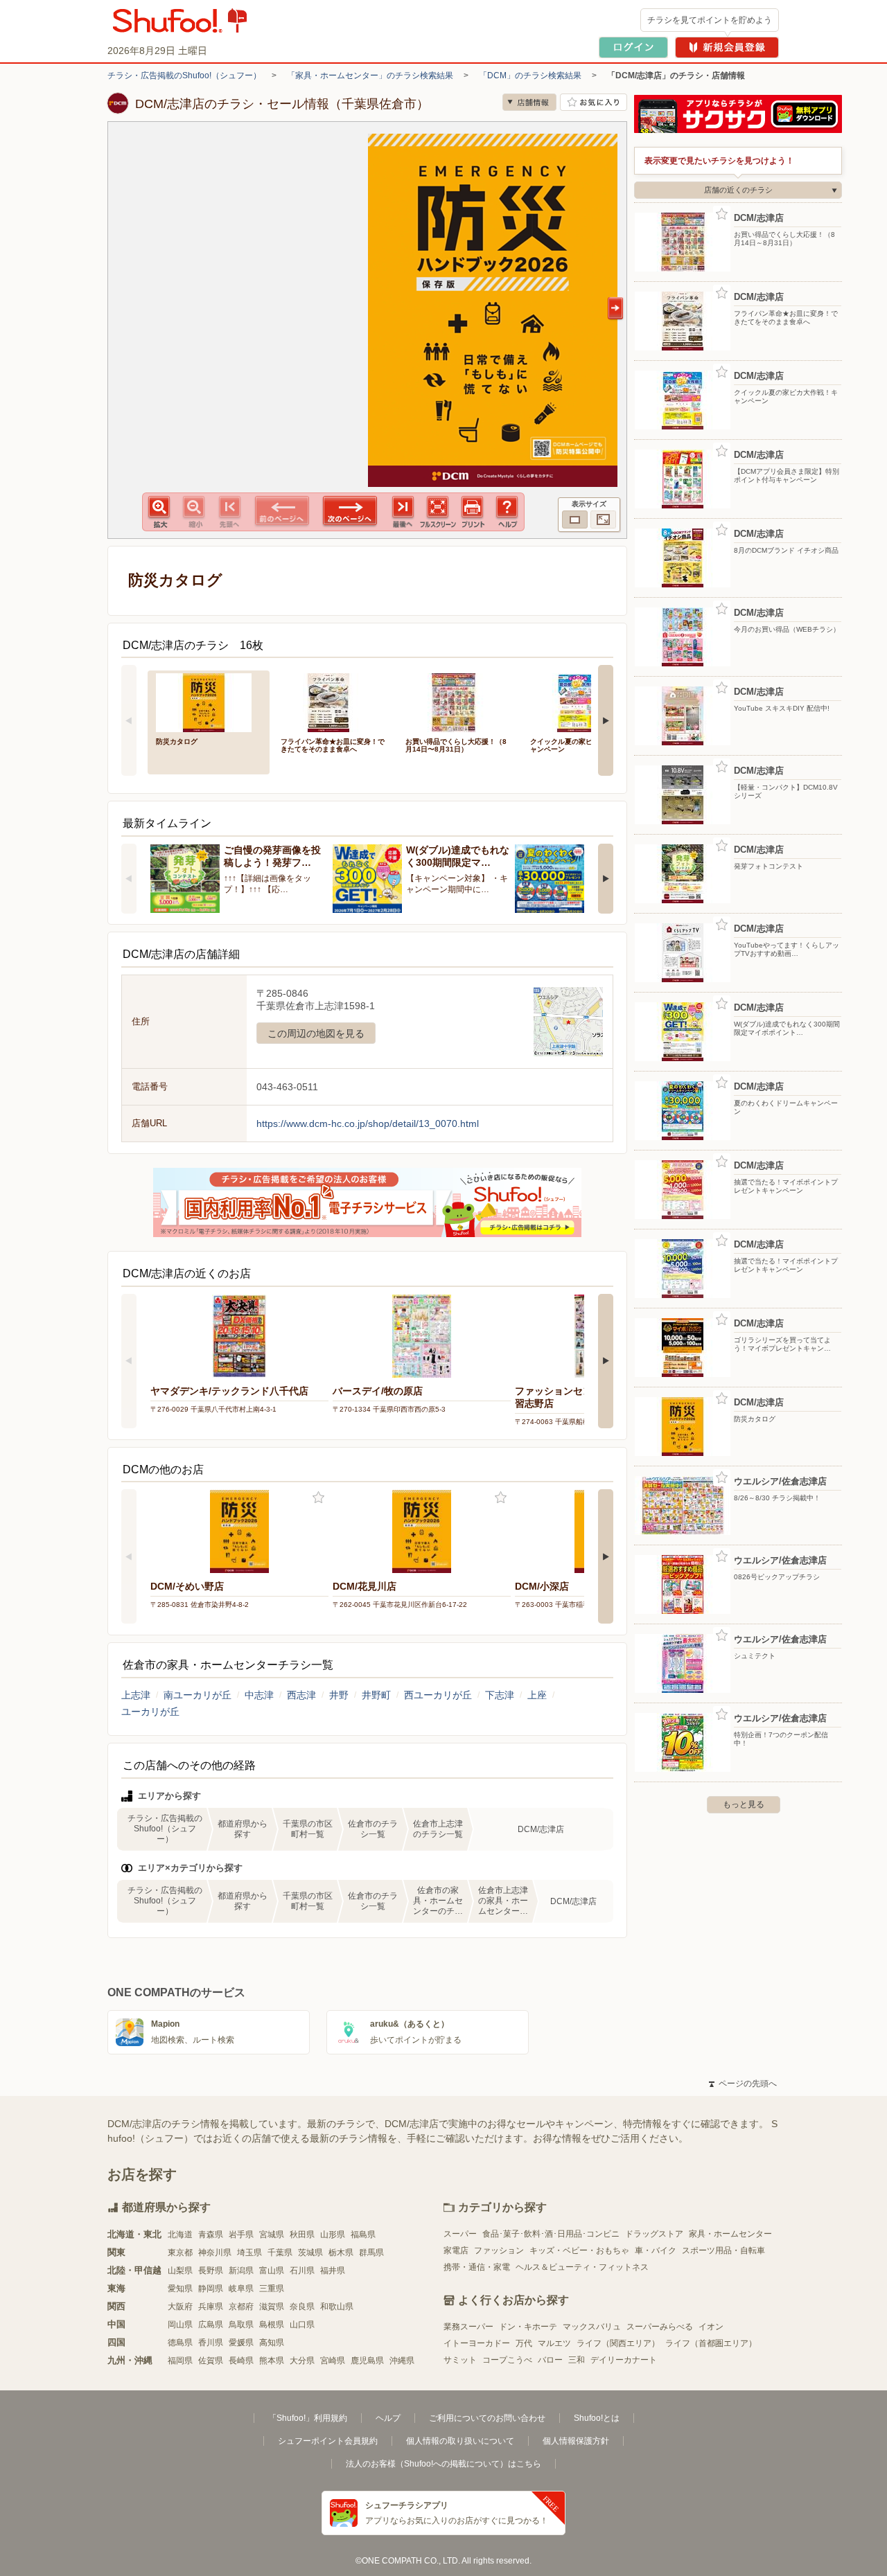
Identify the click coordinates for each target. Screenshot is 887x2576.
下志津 (500, 1695)
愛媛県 (241, 2343)
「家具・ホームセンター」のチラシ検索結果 (370, 75)
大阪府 (180, 2307)
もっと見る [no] (744, 1804)
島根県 (272, 2325)
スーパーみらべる (660, 2327)
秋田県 (302, 2235)
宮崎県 (333, 2361)
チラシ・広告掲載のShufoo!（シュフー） (184, 75)
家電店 (456, 2250)
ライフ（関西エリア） (618, 2343)
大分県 (302, 2361)
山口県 (302, 2325)
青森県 (211, 2235)
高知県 (272, 2343)
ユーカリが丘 (150, 1712)
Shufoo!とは (597, 2418)
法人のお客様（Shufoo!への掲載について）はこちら (443, 2464)
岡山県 (180, 2325)
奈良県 (302, 2307)
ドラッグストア (654, 2234)
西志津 (301, 1695)
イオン (711, 2327)
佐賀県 (211, 2361)
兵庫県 (211, 2307)
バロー (550, 2360)
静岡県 (211, 2289)
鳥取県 (241, 2325)
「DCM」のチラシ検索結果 (530, 75)
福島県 (363, 2235)
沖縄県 (402, 2361)
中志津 (259, 1695)
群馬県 (371, 2253)
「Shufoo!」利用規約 (308, 2418)
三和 (577, 2360)
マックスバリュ (592, 2327)
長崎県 (241, 2361)
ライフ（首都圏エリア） (711, 2343)
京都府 (241, 2307)
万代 (524, 2343)
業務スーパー (468, 2327)
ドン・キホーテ (528, 2327)
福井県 (333, 2271)
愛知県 (180, 2289)
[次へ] (606, 720)
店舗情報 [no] (529, 102)
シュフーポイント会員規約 (328, 2441)
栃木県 (341, 2253)
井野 (339, 1695)
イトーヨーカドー (477, 2343)
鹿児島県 (367, 2361)
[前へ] (129, 720)
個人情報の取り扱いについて (460, 2441)
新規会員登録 (727, 47)
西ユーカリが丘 (438, 1695)
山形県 (333, 2235)
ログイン (633, 47)
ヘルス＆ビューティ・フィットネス (582, 2267)
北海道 (180, 2235)
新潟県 (241, 2271)
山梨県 (180, 2271)
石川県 (302, 2271)
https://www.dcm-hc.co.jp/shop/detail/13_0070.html (368, 1123)
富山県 (272, 2271)
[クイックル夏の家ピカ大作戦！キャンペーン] (583, 701)
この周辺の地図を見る (316, 1033)
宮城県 (272, 2235)
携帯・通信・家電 (477, 2267)
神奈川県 (215, 2253)
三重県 (272, 2289)
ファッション (499, 2250)
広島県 (211, 2325)
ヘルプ (388, 2418)
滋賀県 (272, 2307)
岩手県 (241, 2235)
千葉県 (280, 2253)
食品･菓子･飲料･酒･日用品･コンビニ (551, 2234)
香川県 (211, 2343)
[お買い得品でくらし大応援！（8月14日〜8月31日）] (458, 701)
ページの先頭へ (743, 2084)
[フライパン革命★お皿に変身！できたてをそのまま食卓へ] (333, 701)
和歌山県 (337, 2307)
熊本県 (272, 2361)
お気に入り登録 (318, 1498)
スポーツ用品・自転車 (723, 2250)
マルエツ (554, 2343)
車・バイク (656, 2250)
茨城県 (310, 2253)
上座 (537, 1695)
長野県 (211, 2271)
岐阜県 (241, 2289)
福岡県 (180, 2361)
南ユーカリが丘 (197, 1695)
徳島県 (180, 2343)
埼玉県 (249, 2253)
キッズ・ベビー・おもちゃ (579, 2250)
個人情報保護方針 (576, 2441)
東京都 (180, 2253)
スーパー (460, 2234)
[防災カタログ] (209, 701)
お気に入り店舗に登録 (594, 102)
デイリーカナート (624, 2360)
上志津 (136, 1695)
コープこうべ (507, 2360)
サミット (460, 2360)
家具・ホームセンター (730, 2234)
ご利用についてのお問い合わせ (487, 2418)
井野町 (376, 1695)
